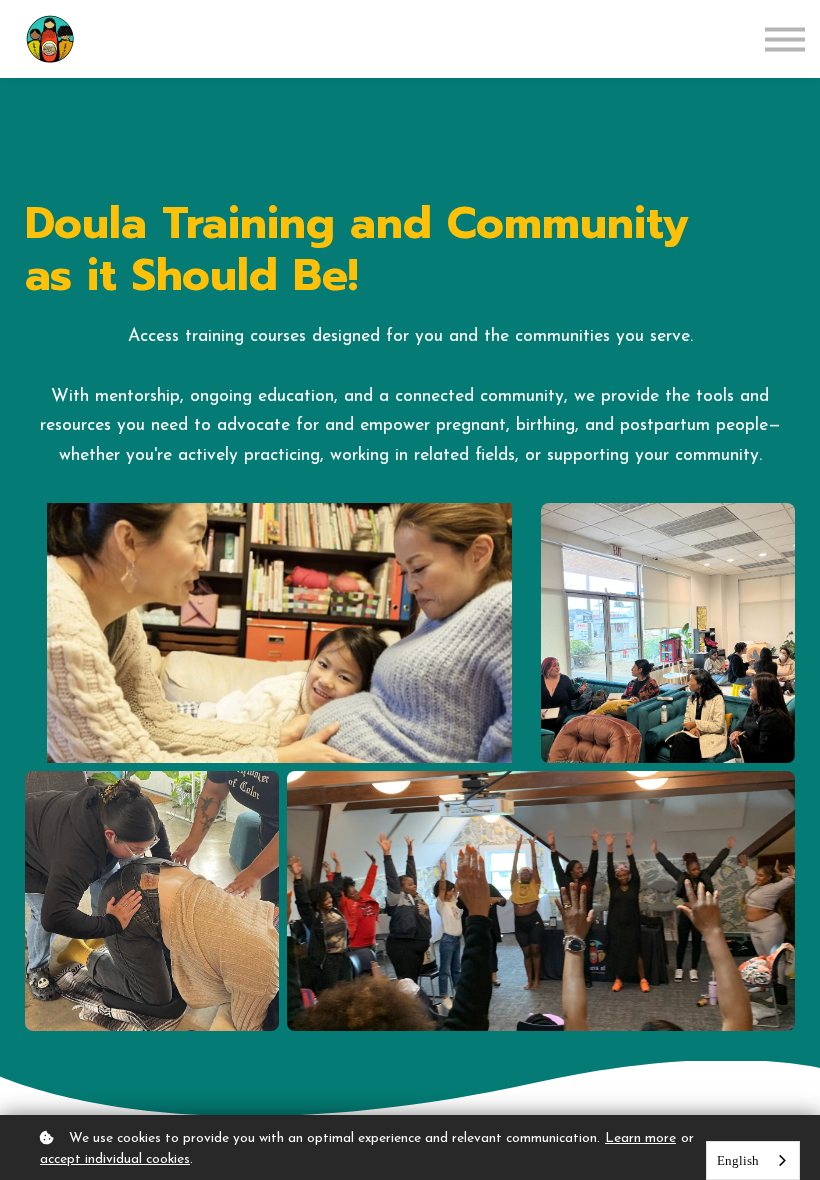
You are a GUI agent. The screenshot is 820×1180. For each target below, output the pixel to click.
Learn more (640, 1138)
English (738, 1160)
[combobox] (753, 1160)
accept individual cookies (115, 1159)
